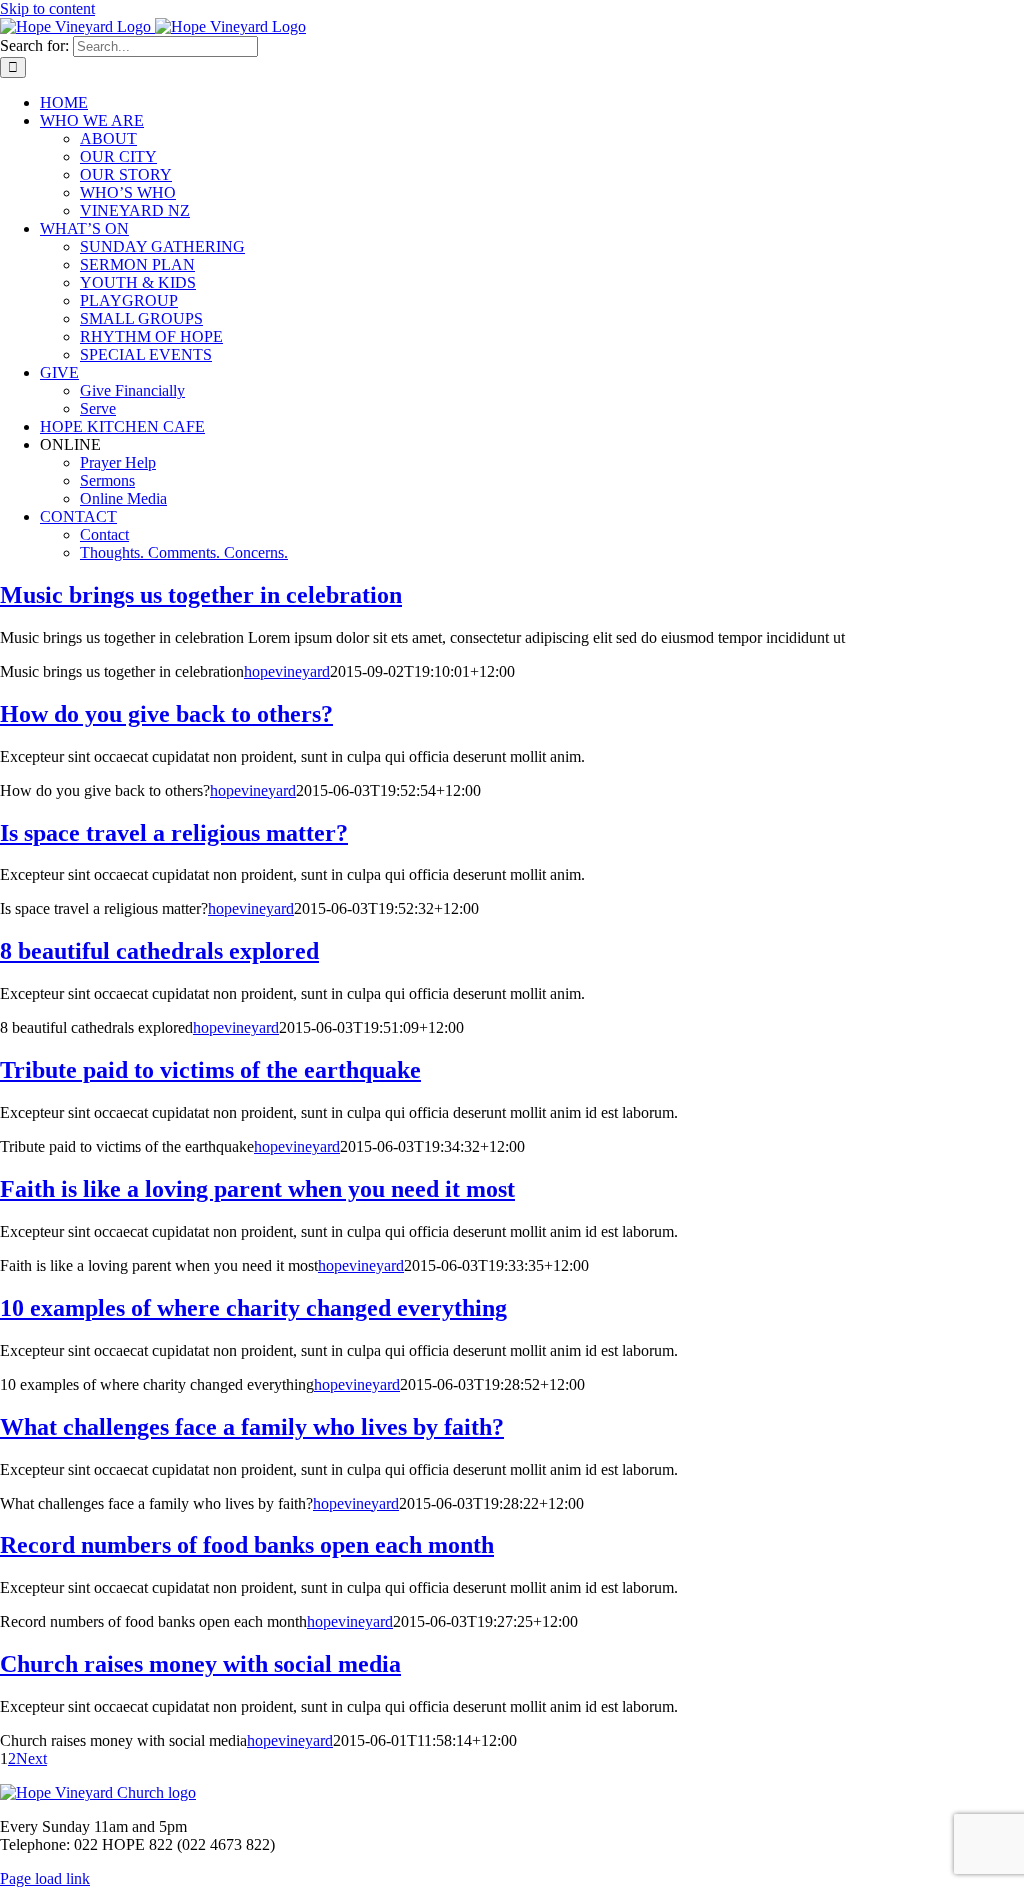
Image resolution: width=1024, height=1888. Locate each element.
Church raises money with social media (200, 1664)
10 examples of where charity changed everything (253, 1308)
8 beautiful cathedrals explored (159, 951)
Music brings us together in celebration (201, 595)
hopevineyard (287, 671)
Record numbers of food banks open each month (247, 1545)
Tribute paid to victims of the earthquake (210, 1070)
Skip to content (47, 8)
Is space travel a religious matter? (174, 833)
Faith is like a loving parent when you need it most (257, 1189)
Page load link (45, 1878)
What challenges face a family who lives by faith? (252, 1427)
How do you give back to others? (166, 714)
